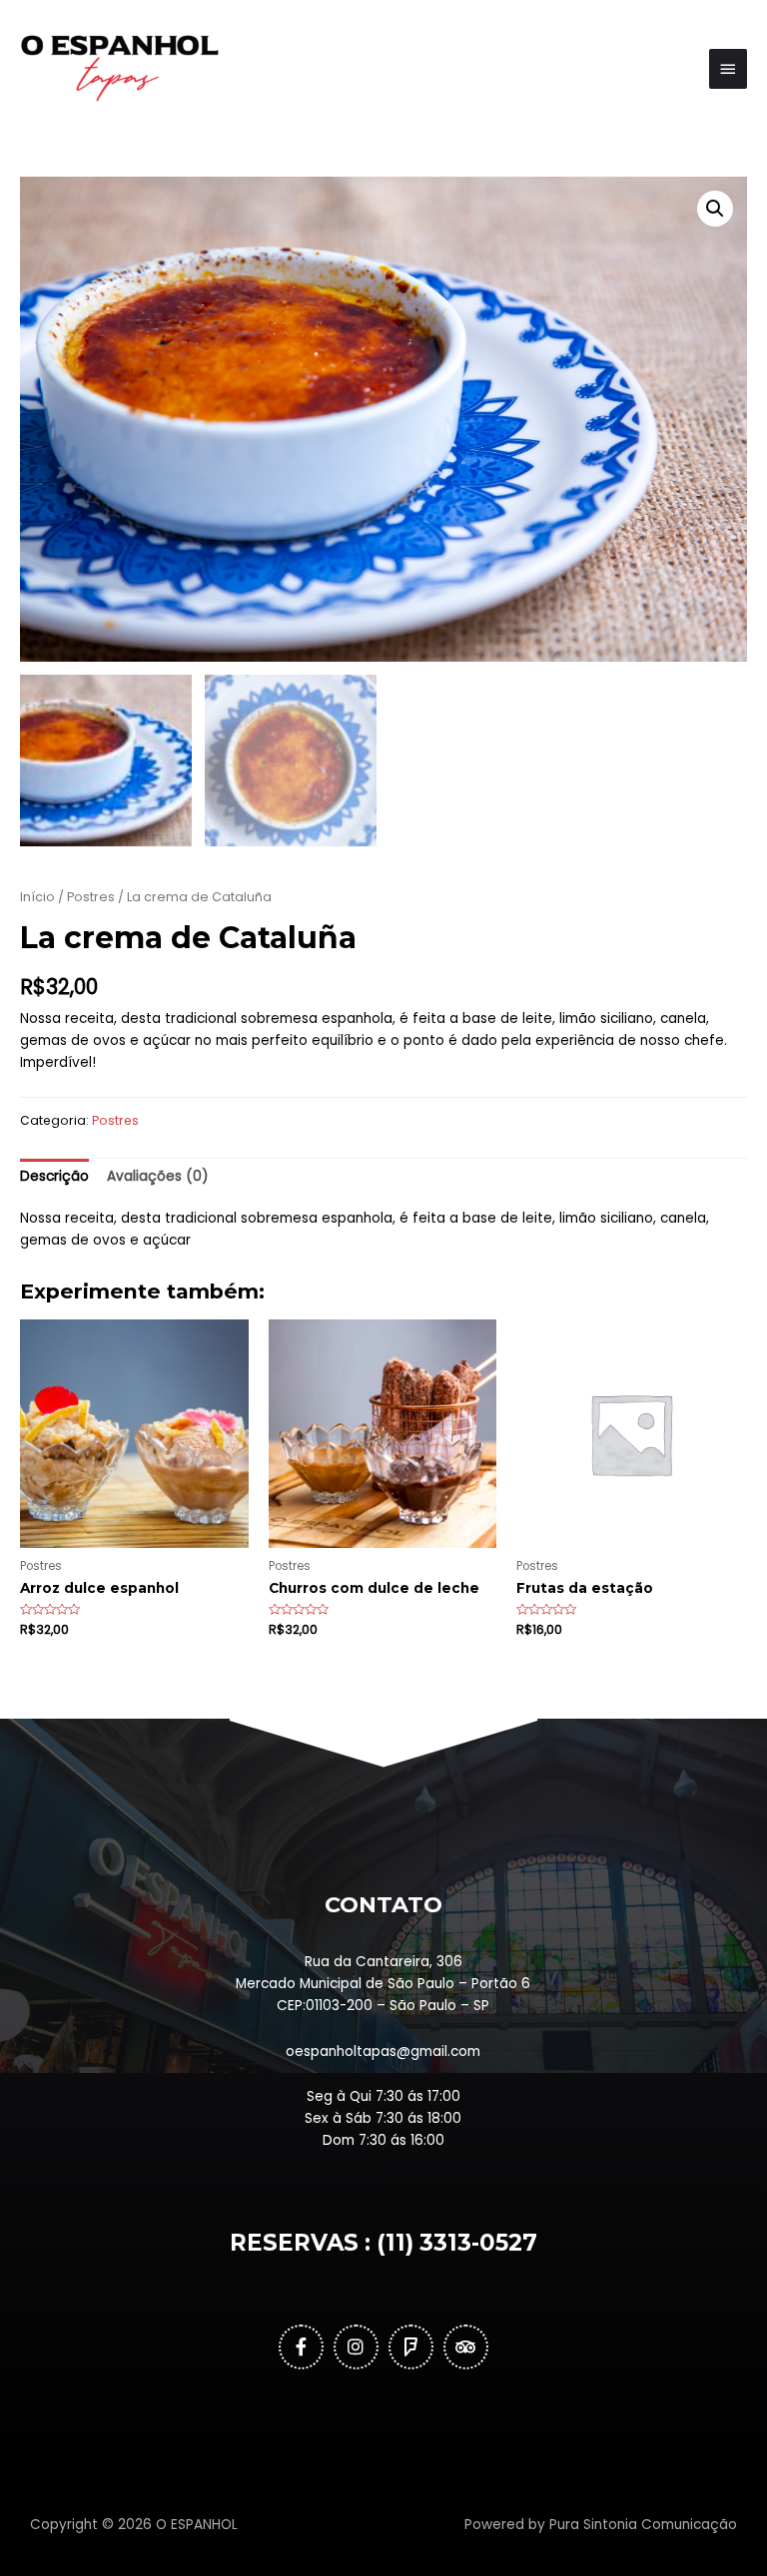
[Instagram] (356, 2347)
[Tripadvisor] (466, 2347)
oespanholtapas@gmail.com (383, 2052)
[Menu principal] (728, 69)
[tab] (54, 1177)
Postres (91, 897)
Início (37, 897)
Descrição (54, 1176)
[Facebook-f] (301, 2347)
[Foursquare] (411, 2347)
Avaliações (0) (158, 1176)
